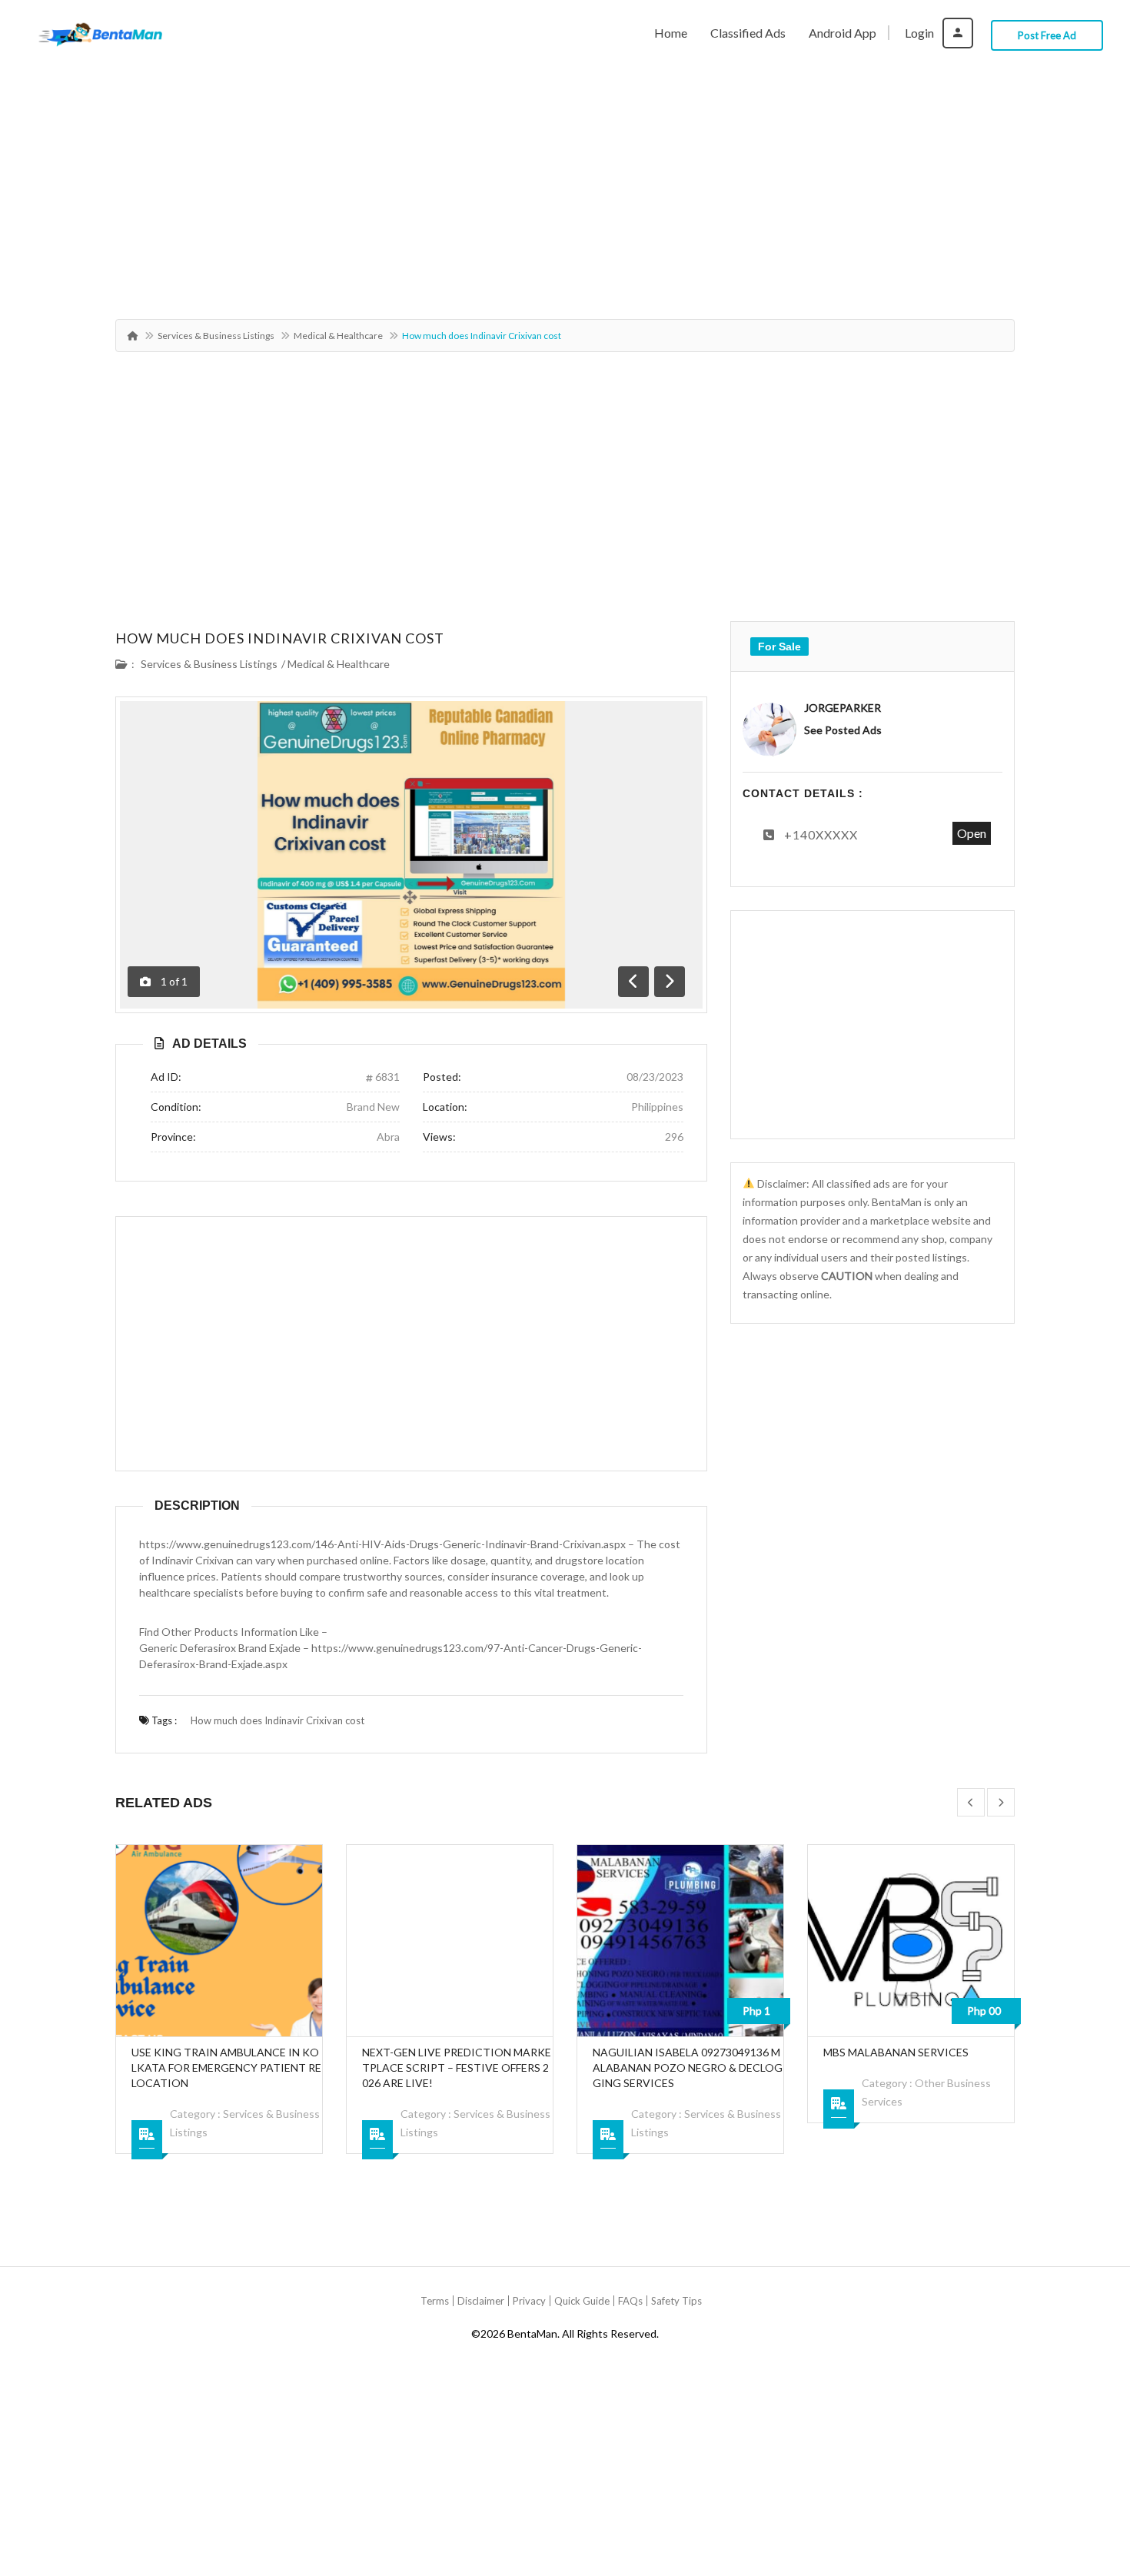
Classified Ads (748, 33)
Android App (843, 33)
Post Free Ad (1047, 35)
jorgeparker (843, 708)
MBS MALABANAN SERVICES (896, 2052)
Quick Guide (582, 2301)
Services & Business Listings (216, 336)
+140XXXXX (821, 834)
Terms (435, 2301)
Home (671, 33)
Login (921, 33)
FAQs (630, 2301)
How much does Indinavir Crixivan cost (280, 638)
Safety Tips (676, 2301)
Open (972, 833)
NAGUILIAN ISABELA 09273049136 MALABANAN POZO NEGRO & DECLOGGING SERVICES (688, 2067)
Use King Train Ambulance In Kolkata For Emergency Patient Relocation (226, 2067)
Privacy (529, 2301)
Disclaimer (481, 2301)
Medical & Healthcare (338, 336)
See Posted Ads (843, 730)
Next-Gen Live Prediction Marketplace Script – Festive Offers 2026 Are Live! (457, 2067)
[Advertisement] (565, 182)
